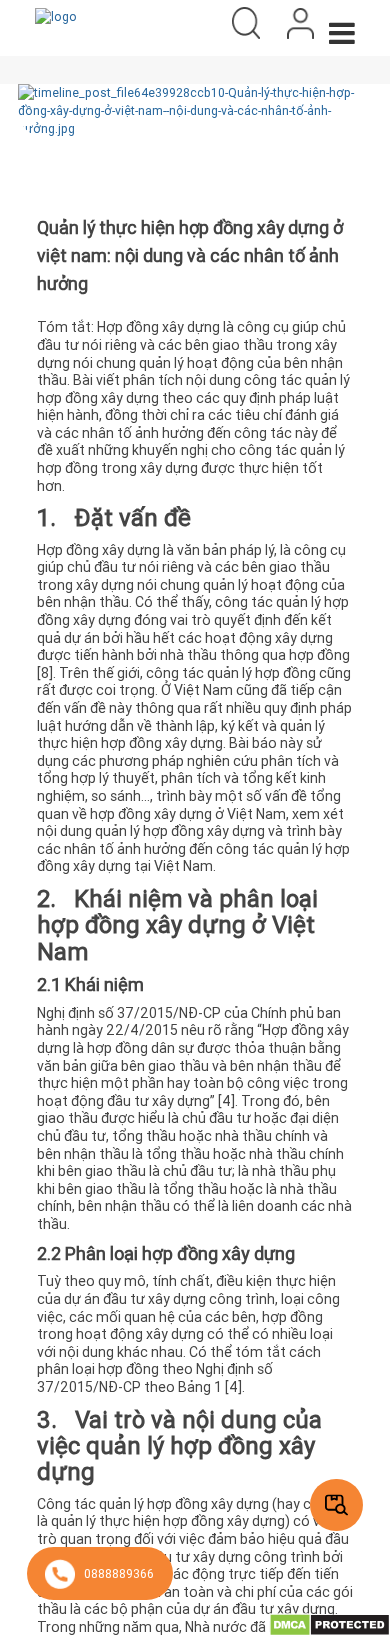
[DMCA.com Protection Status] (329, 1623)
